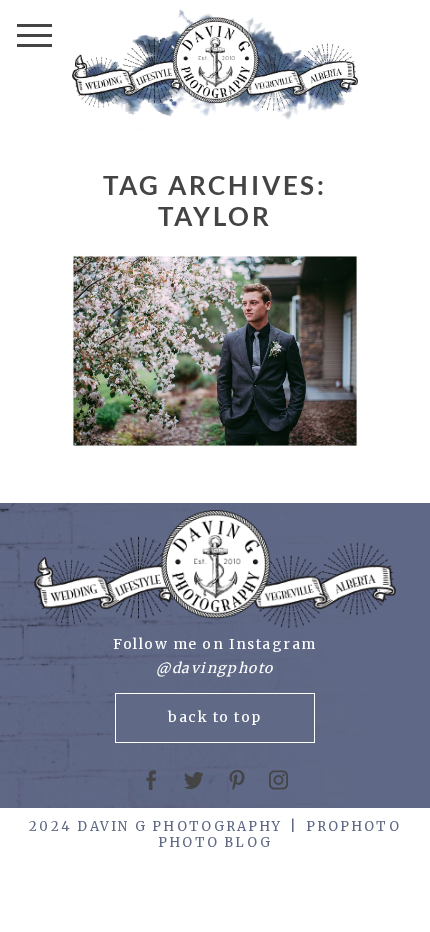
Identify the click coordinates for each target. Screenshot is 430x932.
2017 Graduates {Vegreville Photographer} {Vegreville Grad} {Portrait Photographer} (213, 353)
